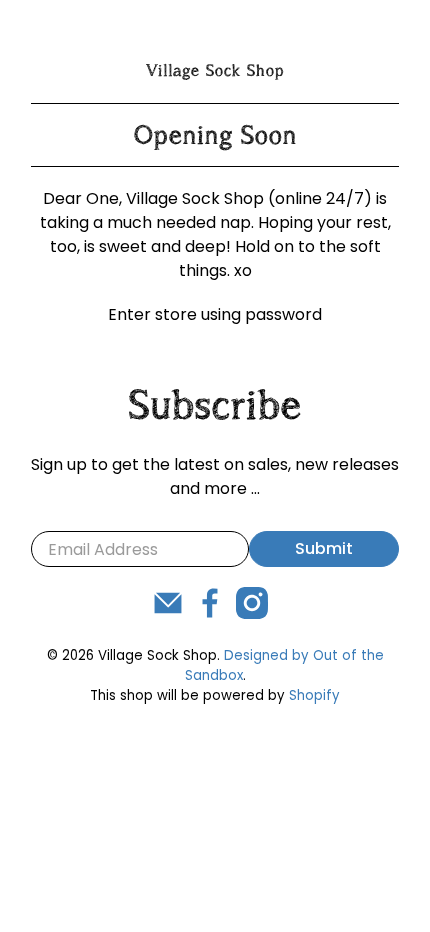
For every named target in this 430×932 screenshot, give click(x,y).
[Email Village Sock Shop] (168, 613)
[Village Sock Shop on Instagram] (252, 613)
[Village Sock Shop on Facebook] (210, 613)
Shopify (314, 695)
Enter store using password (215, 314)
